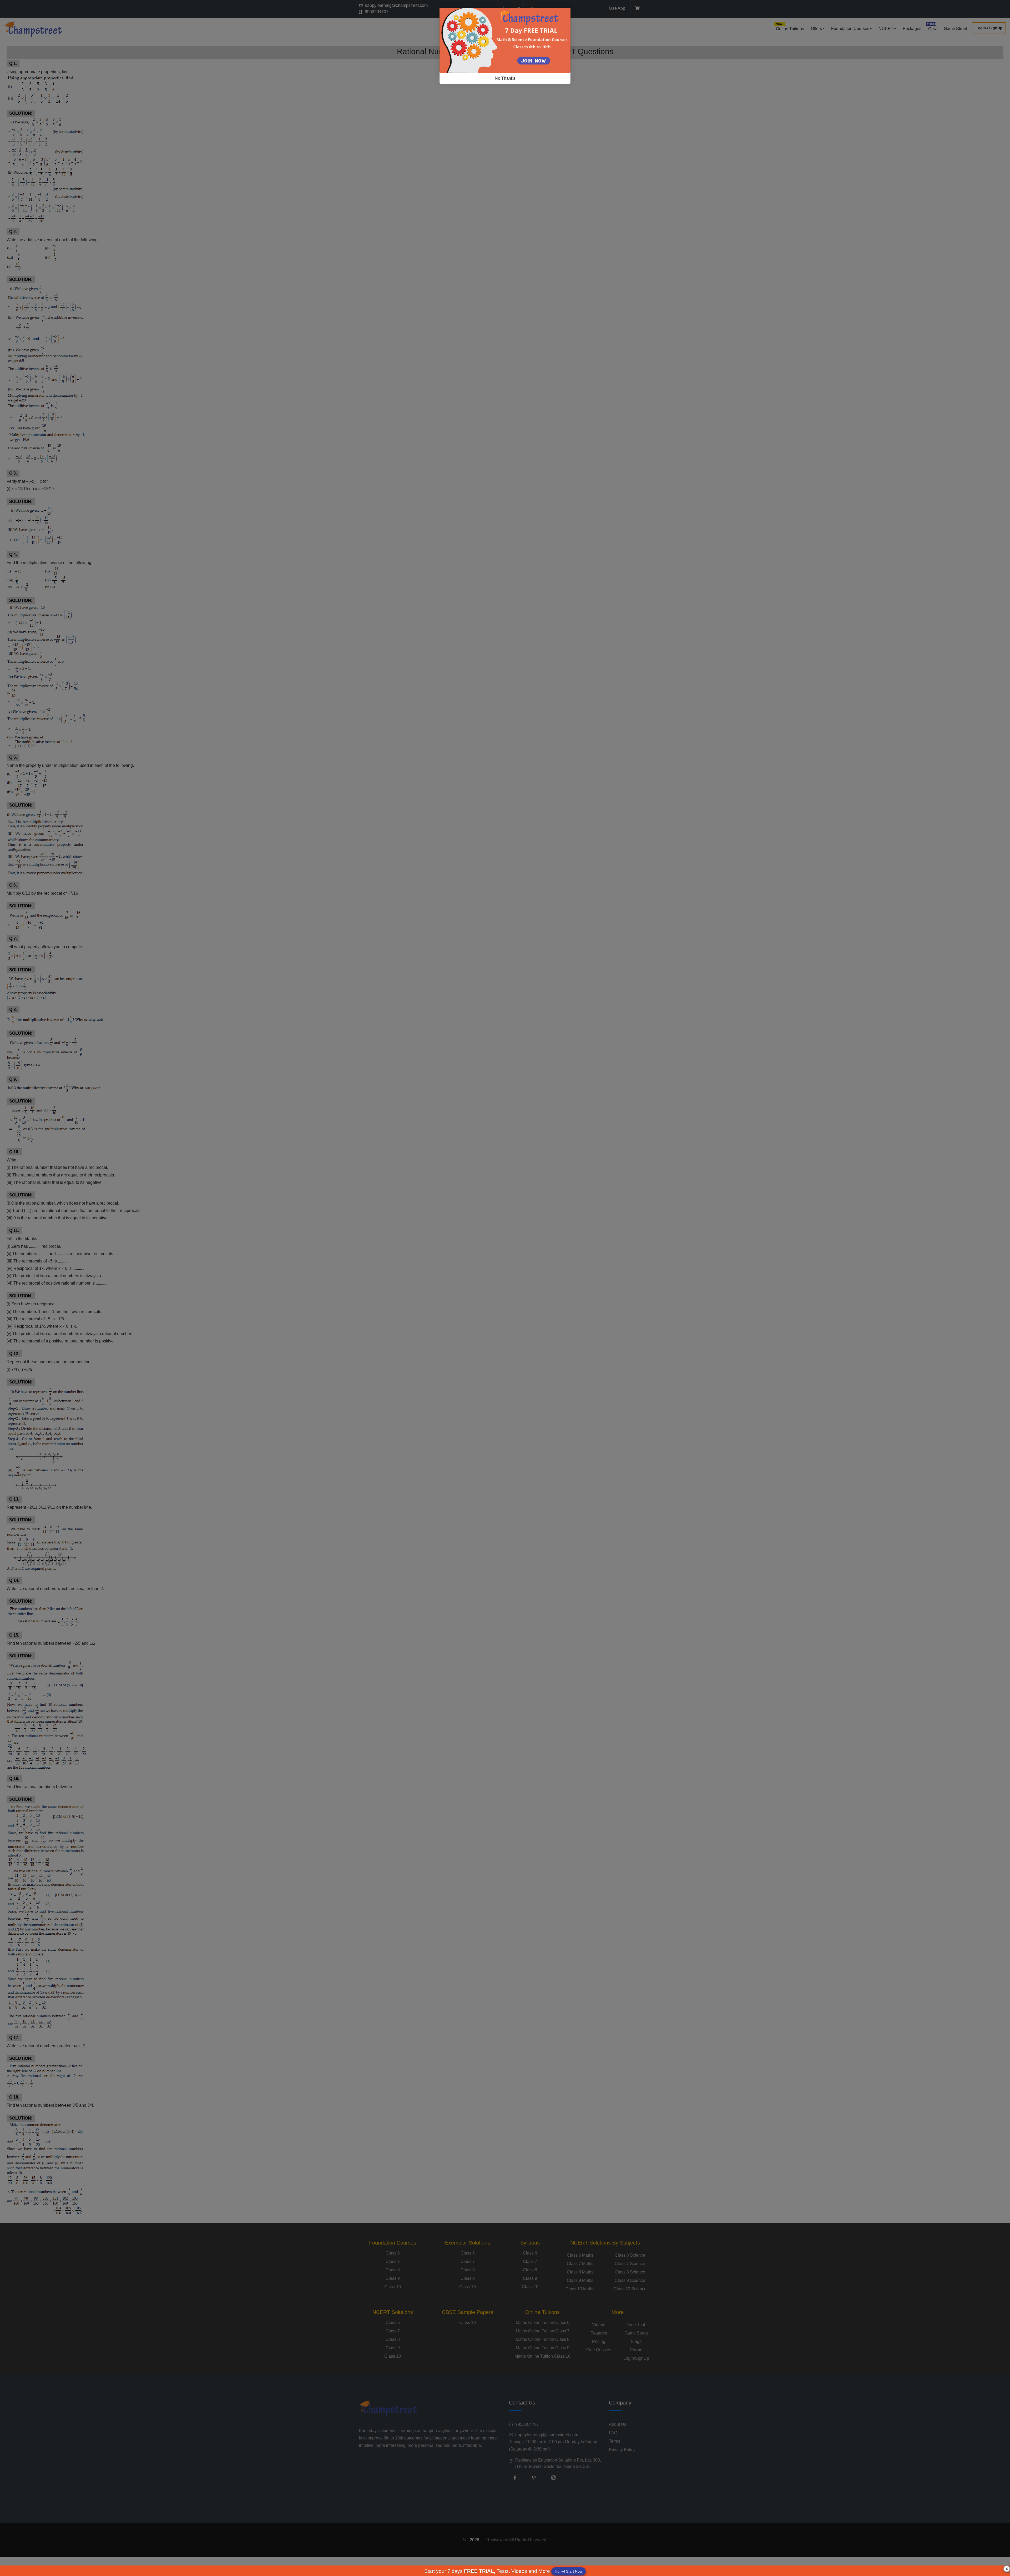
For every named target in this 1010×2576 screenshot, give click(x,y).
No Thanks (505, 78)
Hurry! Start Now (569, 2571)
